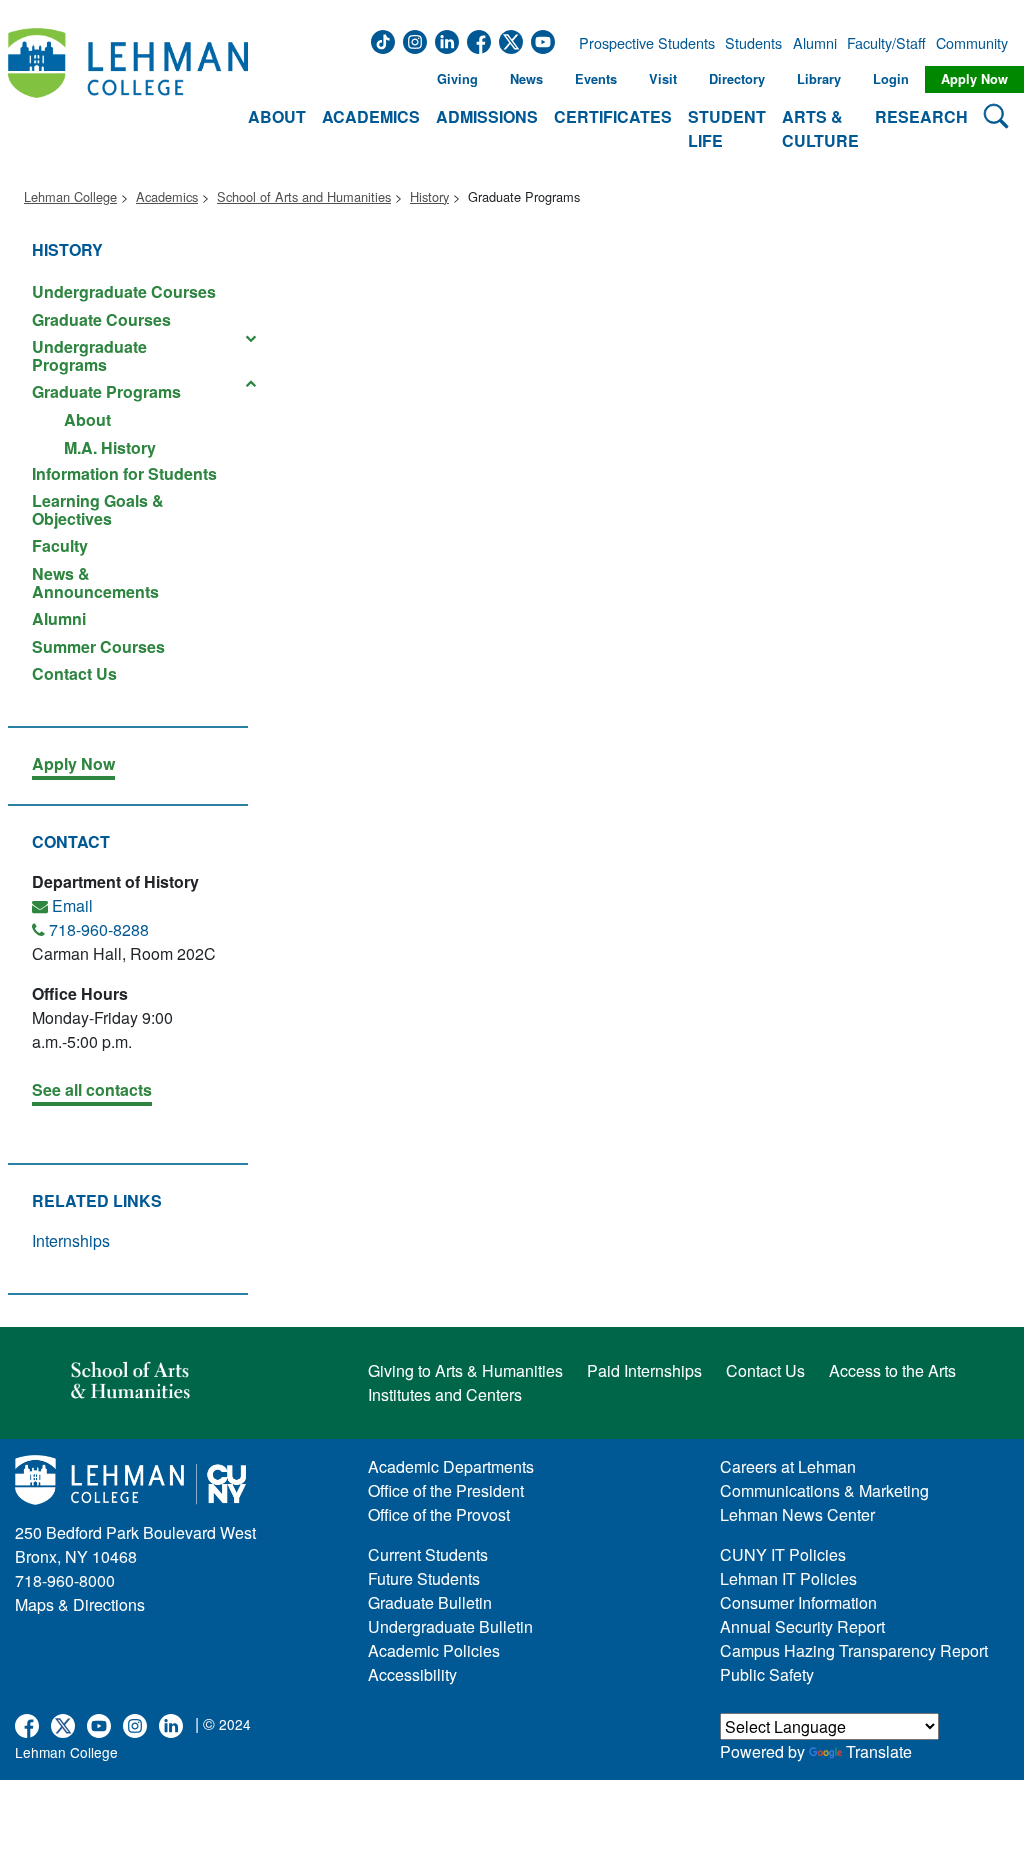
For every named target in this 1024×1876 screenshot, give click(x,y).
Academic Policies (434, 1650)
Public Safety (767, 1674)
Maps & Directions (80, 1604)
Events (596, 79)
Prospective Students (641, 43)
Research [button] (921, 116)
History (429, 196)
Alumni (815, 43)
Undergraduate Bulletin (450, 1626)
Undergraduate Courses (124, 291)
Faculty (60, 545)
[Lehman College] (128, 91)
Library (819, 79)
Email (72, 905)
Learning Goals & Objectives (98, 509)
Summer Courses (98, 646)
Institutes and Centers (445, 1394)
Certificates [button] (613, 116)
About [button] (277, 116)
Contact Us (74, 672)
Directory (737, 79)
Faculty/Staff (886, 43)
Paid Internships (644, 1370)
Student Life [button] (727, 128)
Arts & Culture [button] (820, 128)
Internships (71, 1240)
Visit (663, 79)
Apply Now (974, 79)
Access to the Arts (892, 1370)
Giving (457, 79)
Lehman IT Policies (788, 1578)
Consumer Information (798, 1602)
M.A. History (110, 446)
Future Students (424, 1578)
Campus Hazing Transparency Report (854, 1650)
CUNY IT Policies (783, 1554)
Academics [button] (371, 116)
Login (891, 79)
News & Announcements (95, 582)
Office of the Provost (439, 1514)
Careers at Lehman (788, 1466)
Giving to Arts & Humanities (465, 1370)
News (526, 79)
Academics (167, 196)
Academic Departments (451, 1466)
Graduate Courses (101, 319)
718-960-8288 (99, 929)
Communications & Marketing (824, 1490)
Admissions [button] (487, 116)
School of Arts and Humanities (304, 196)
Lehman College (70, 196)
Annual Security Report (802, 1626)
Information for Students (124, 473)
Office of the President (446, 1490)
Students (753, 43)
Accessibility (412, 1674)
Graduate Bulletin (430, 1602)
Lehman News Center (797, 1514)
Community (970, 43)
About (87, 419)
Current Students (428, 1554)
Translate (879, 1751)
